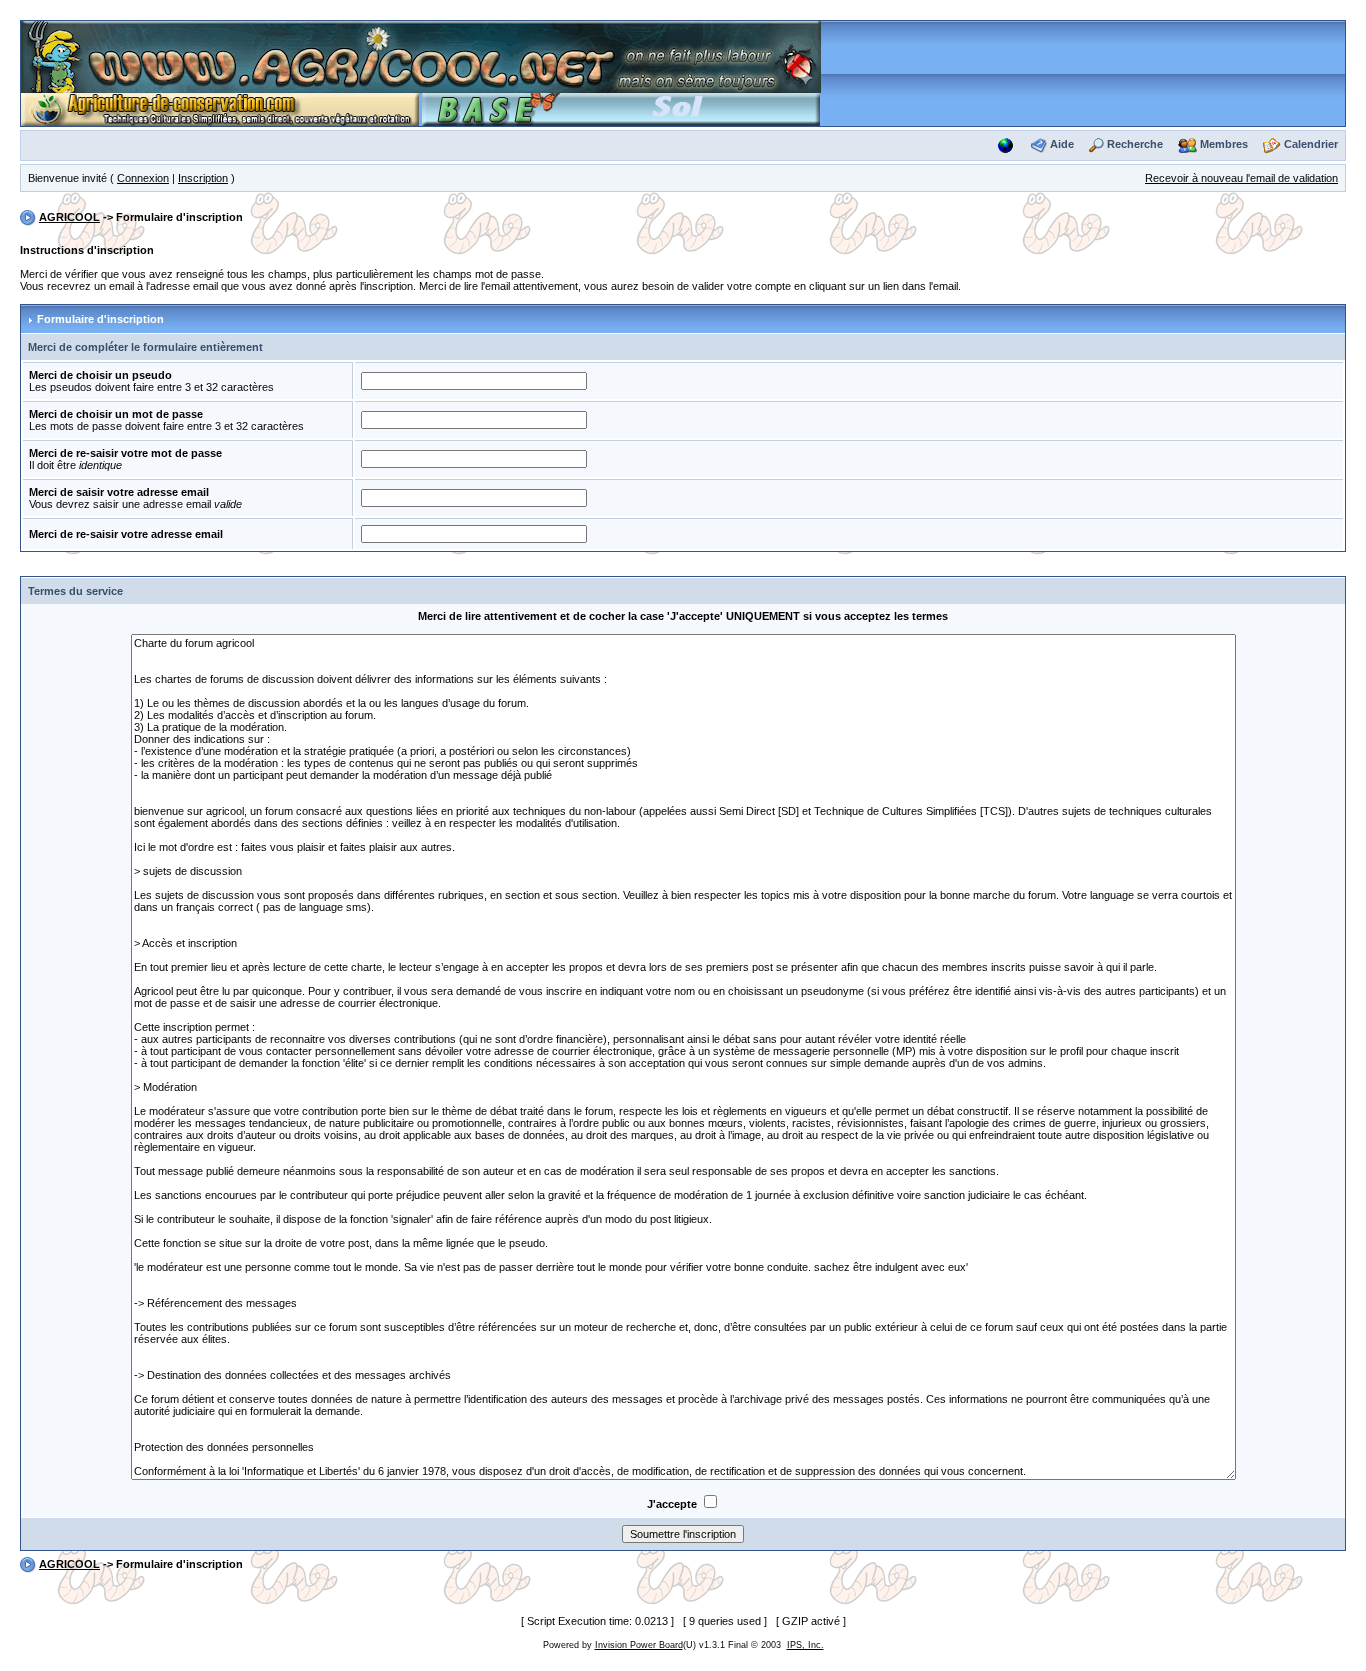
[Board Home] (421, 56)
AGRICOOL (69, 217)
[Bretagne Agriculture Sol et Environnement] (621, 108)
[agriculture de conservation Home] (220, 108)
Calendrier (1311, 144)
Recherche (1135, 144)
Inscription (203, 178)
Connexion (143, 178)
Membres (1224, 144)
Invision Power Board (639, 1645)
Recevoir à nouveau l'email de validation (1241, 178)
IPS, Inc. (805, 1645)
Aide (1062, 144)
